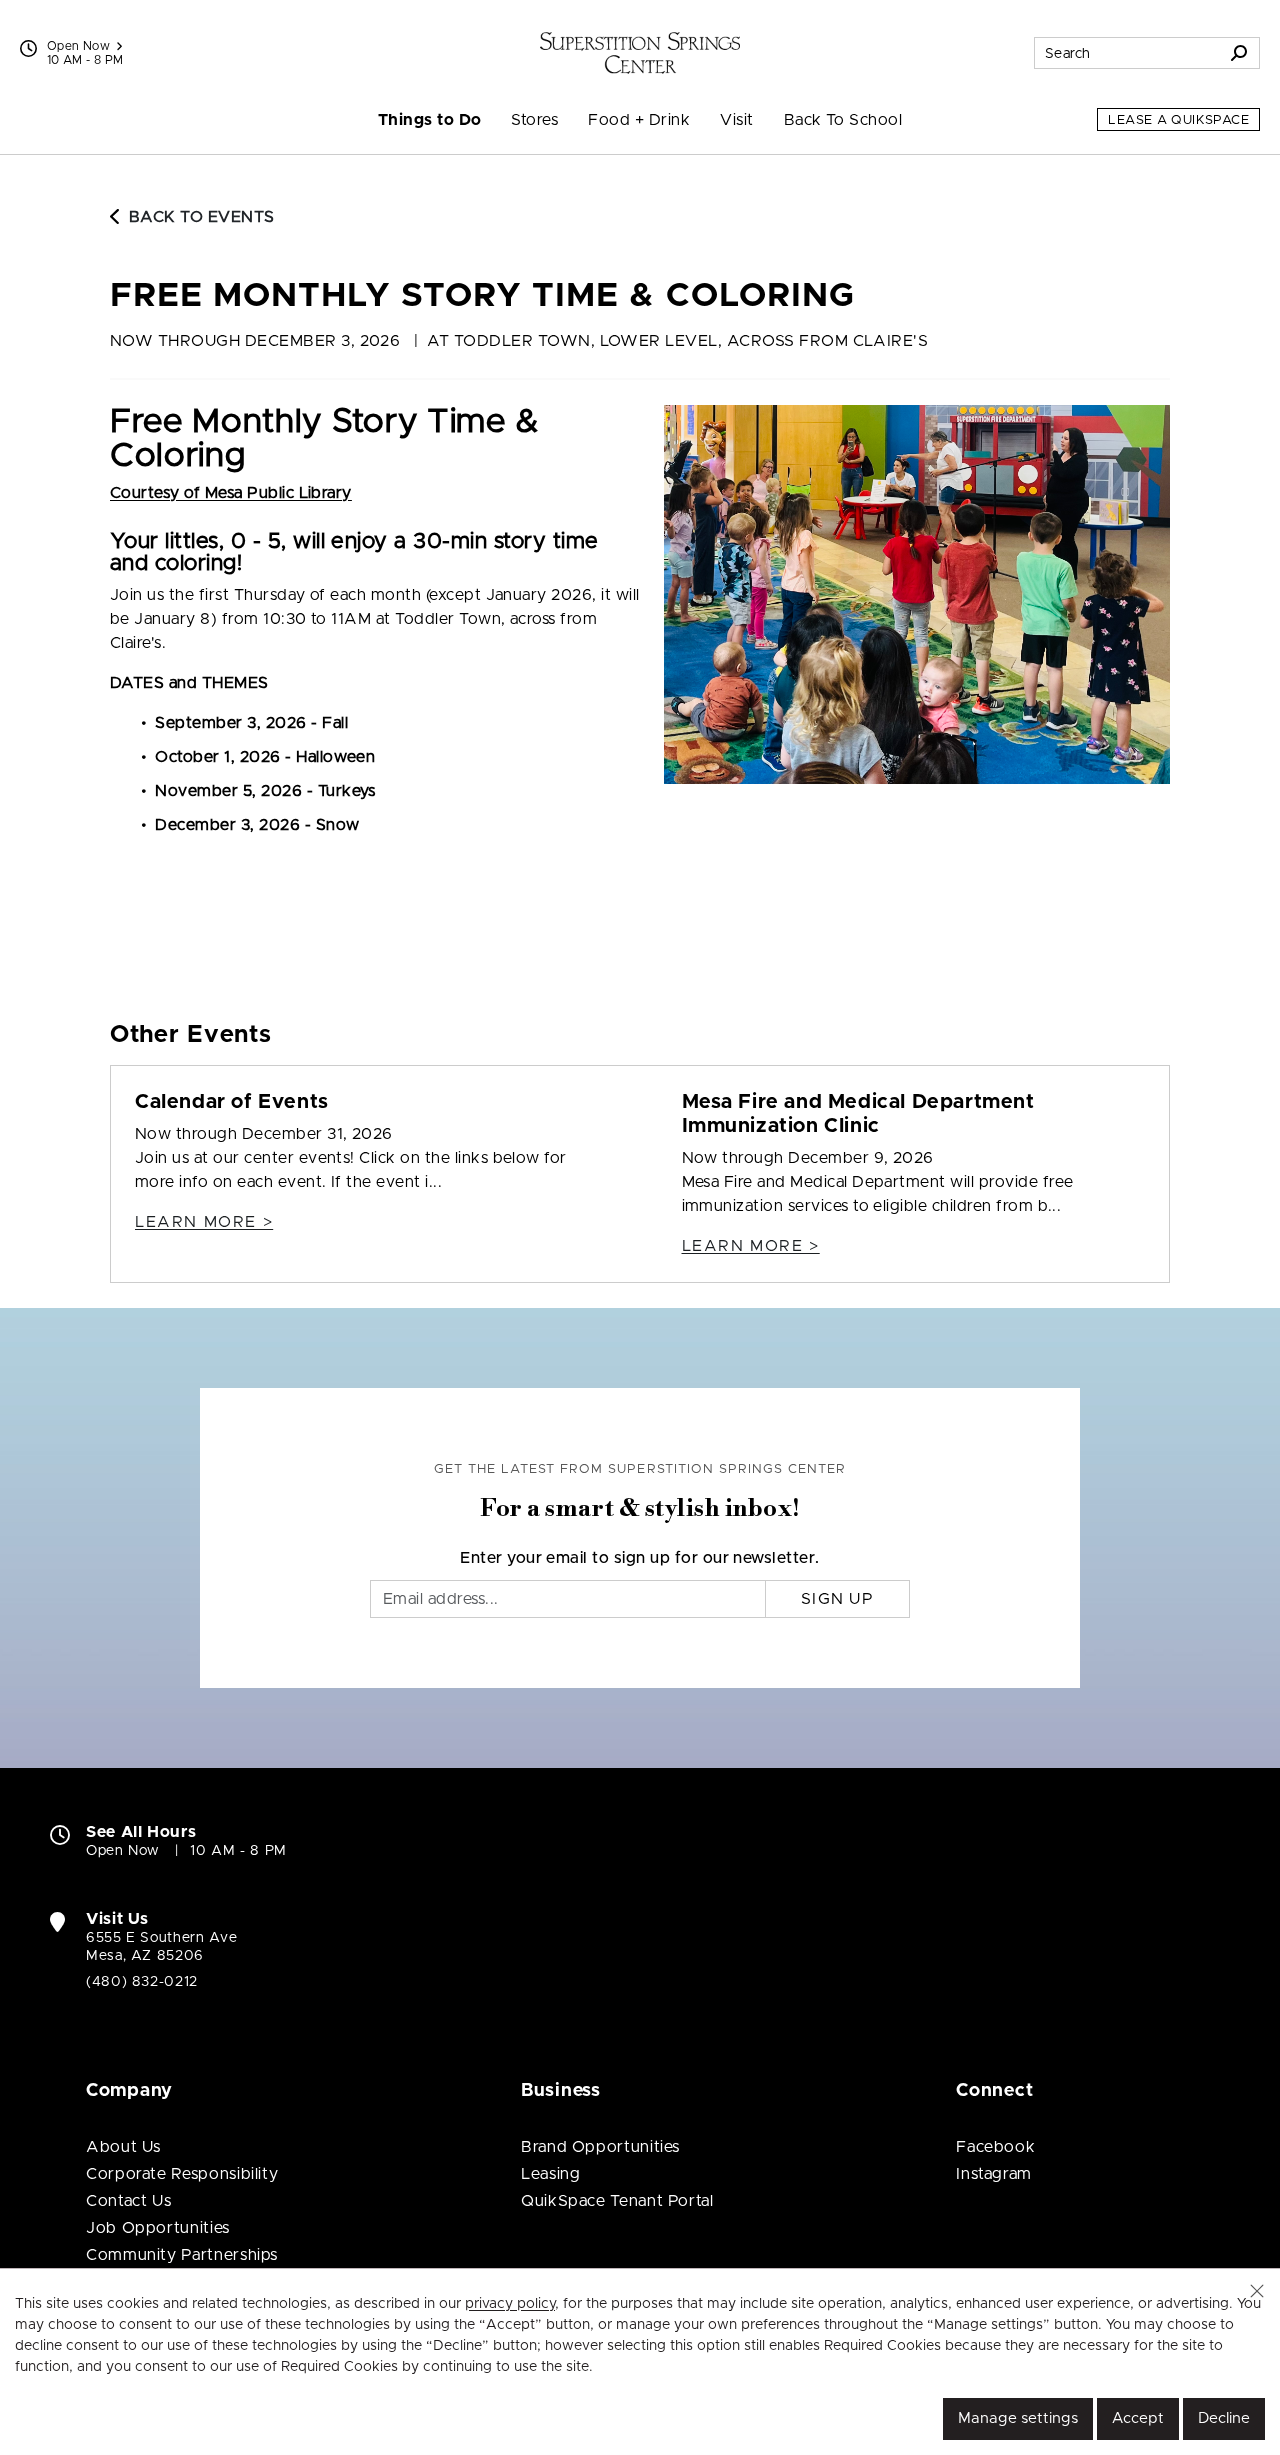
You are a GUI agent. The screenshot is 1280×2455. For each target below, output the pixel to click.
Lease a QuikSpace (1178, 120)
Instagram (994, 2174)
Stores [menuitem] (534, 120)
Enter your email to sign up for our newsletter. (640, 1558)
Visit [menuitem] (736, 120)
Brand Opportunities (600, 2147)
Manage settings (1018, 2418)
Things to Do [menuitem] (430, 120)
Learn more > (204, 1222)
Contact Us (128, 2201)
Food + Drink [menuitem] (639, 120)
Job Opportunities (158, 2228)
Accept (1138, 2418)
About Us (123, 2147)
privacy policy (510, 2304)
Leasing (550, 2174)
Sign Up (837, 1599)
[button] (1257, 2291)
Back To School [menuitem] (843, 120)
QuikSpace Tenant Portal (617, 2201)
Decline (1224, 2418)
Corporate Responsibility (182, 2174)
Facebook (995, 2147)
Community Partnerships (182, 2255)
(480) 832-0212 (142, 1982)
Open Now (78, 46)
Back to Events (202, 217)
